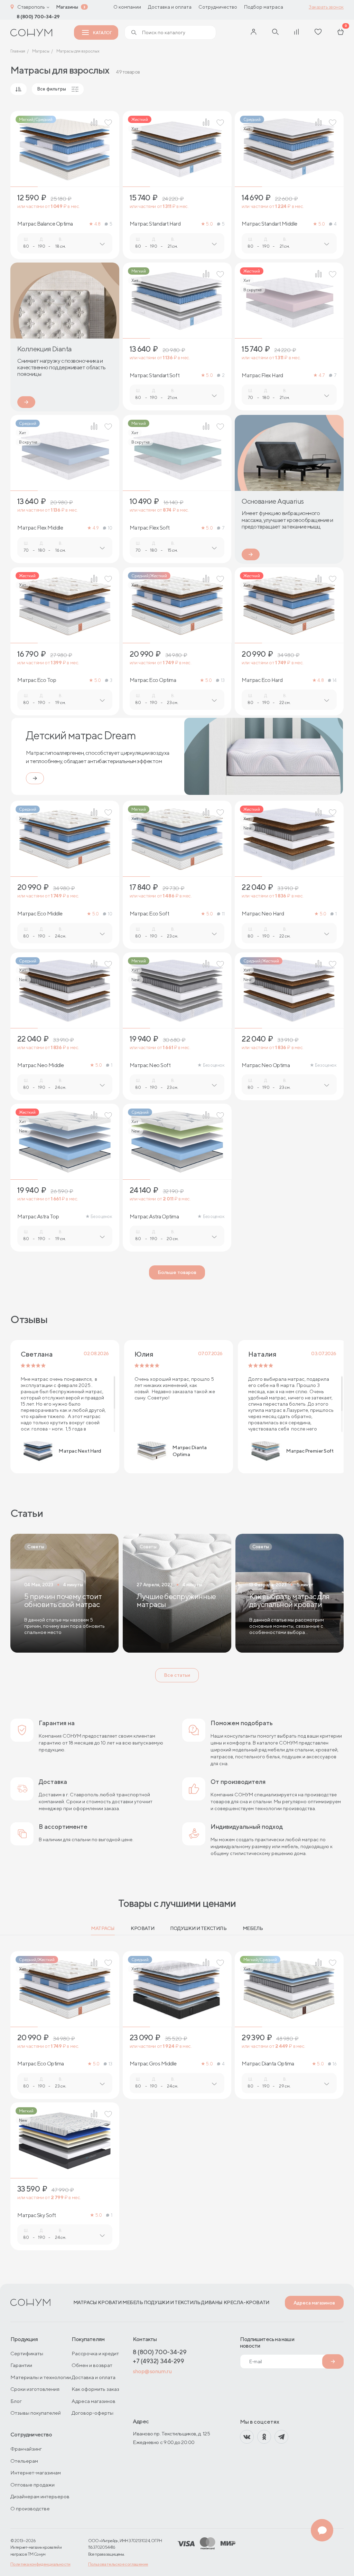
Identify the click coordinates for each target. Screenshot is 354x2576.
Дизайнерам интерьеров (40, 2496)
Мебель (253, 1928)
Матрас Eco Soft (150, 914)
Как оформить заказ (95, 2389)
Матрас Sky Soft (37, 2215)
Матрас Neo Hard (263, 914)
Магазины (67, 7)
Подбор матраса (264, 7)
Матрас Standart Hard (155, 224)
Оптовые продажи (32, 2485)
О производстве (30, 2508)
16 (334, 2064)
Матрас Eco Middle (40, 914)
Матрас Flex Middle (40, 528)
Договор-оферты (92, 2413)
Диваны (212, 2302)
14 (334, 680)
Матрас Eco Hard (262, 680)
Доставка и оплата (170, 7)
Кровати (142, 1928)
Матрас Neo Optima (266, 1065)
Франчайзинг (26, 2449)
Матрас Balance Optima (45, 224)
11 (223, 914)
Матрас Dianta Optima (268, 2064)
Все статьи (177, 1675)
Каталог (102, 33)
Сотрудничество (218, 7)
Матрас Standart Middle (269, 224)
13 (223, 680)
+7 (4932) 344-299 (158, 2361)
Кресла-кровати (246, 2302)
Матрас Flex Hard (262, 376)
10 (110, 528)
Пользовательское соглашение (118, 2564)
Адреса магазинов (314, 2303)
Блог (16, 2401)
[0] (341, 32)
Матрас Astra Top (38, 1217)
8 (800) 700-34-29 (38, 17)
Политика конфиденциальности (40, 2564)
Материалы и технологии (41, 2377)
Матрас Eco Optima (153, 680)
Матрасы (103, 1928)
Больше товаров (177, 1272)
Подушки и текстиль (198, 1928)
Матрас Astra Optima (154, 1217)
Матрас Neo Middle (41, 1065)
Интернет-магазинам (36, 2473)
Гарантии (21, 2365)
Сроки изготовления (35, 2389)
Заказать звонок (326, 7)
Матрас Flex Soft (150, 528)
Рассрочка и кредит (95, 2353)
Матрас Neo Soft (150, 1065)
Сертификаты (27, 2353)
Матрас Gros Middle (153, 2064)
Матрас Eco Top (37, 680)
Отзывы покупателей (36, 2413)
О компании (127, 7)
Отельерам (24, 2461)
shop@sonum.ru (152, 2371)
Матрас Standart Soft (155, 376)
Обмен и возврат (92, 2365)
